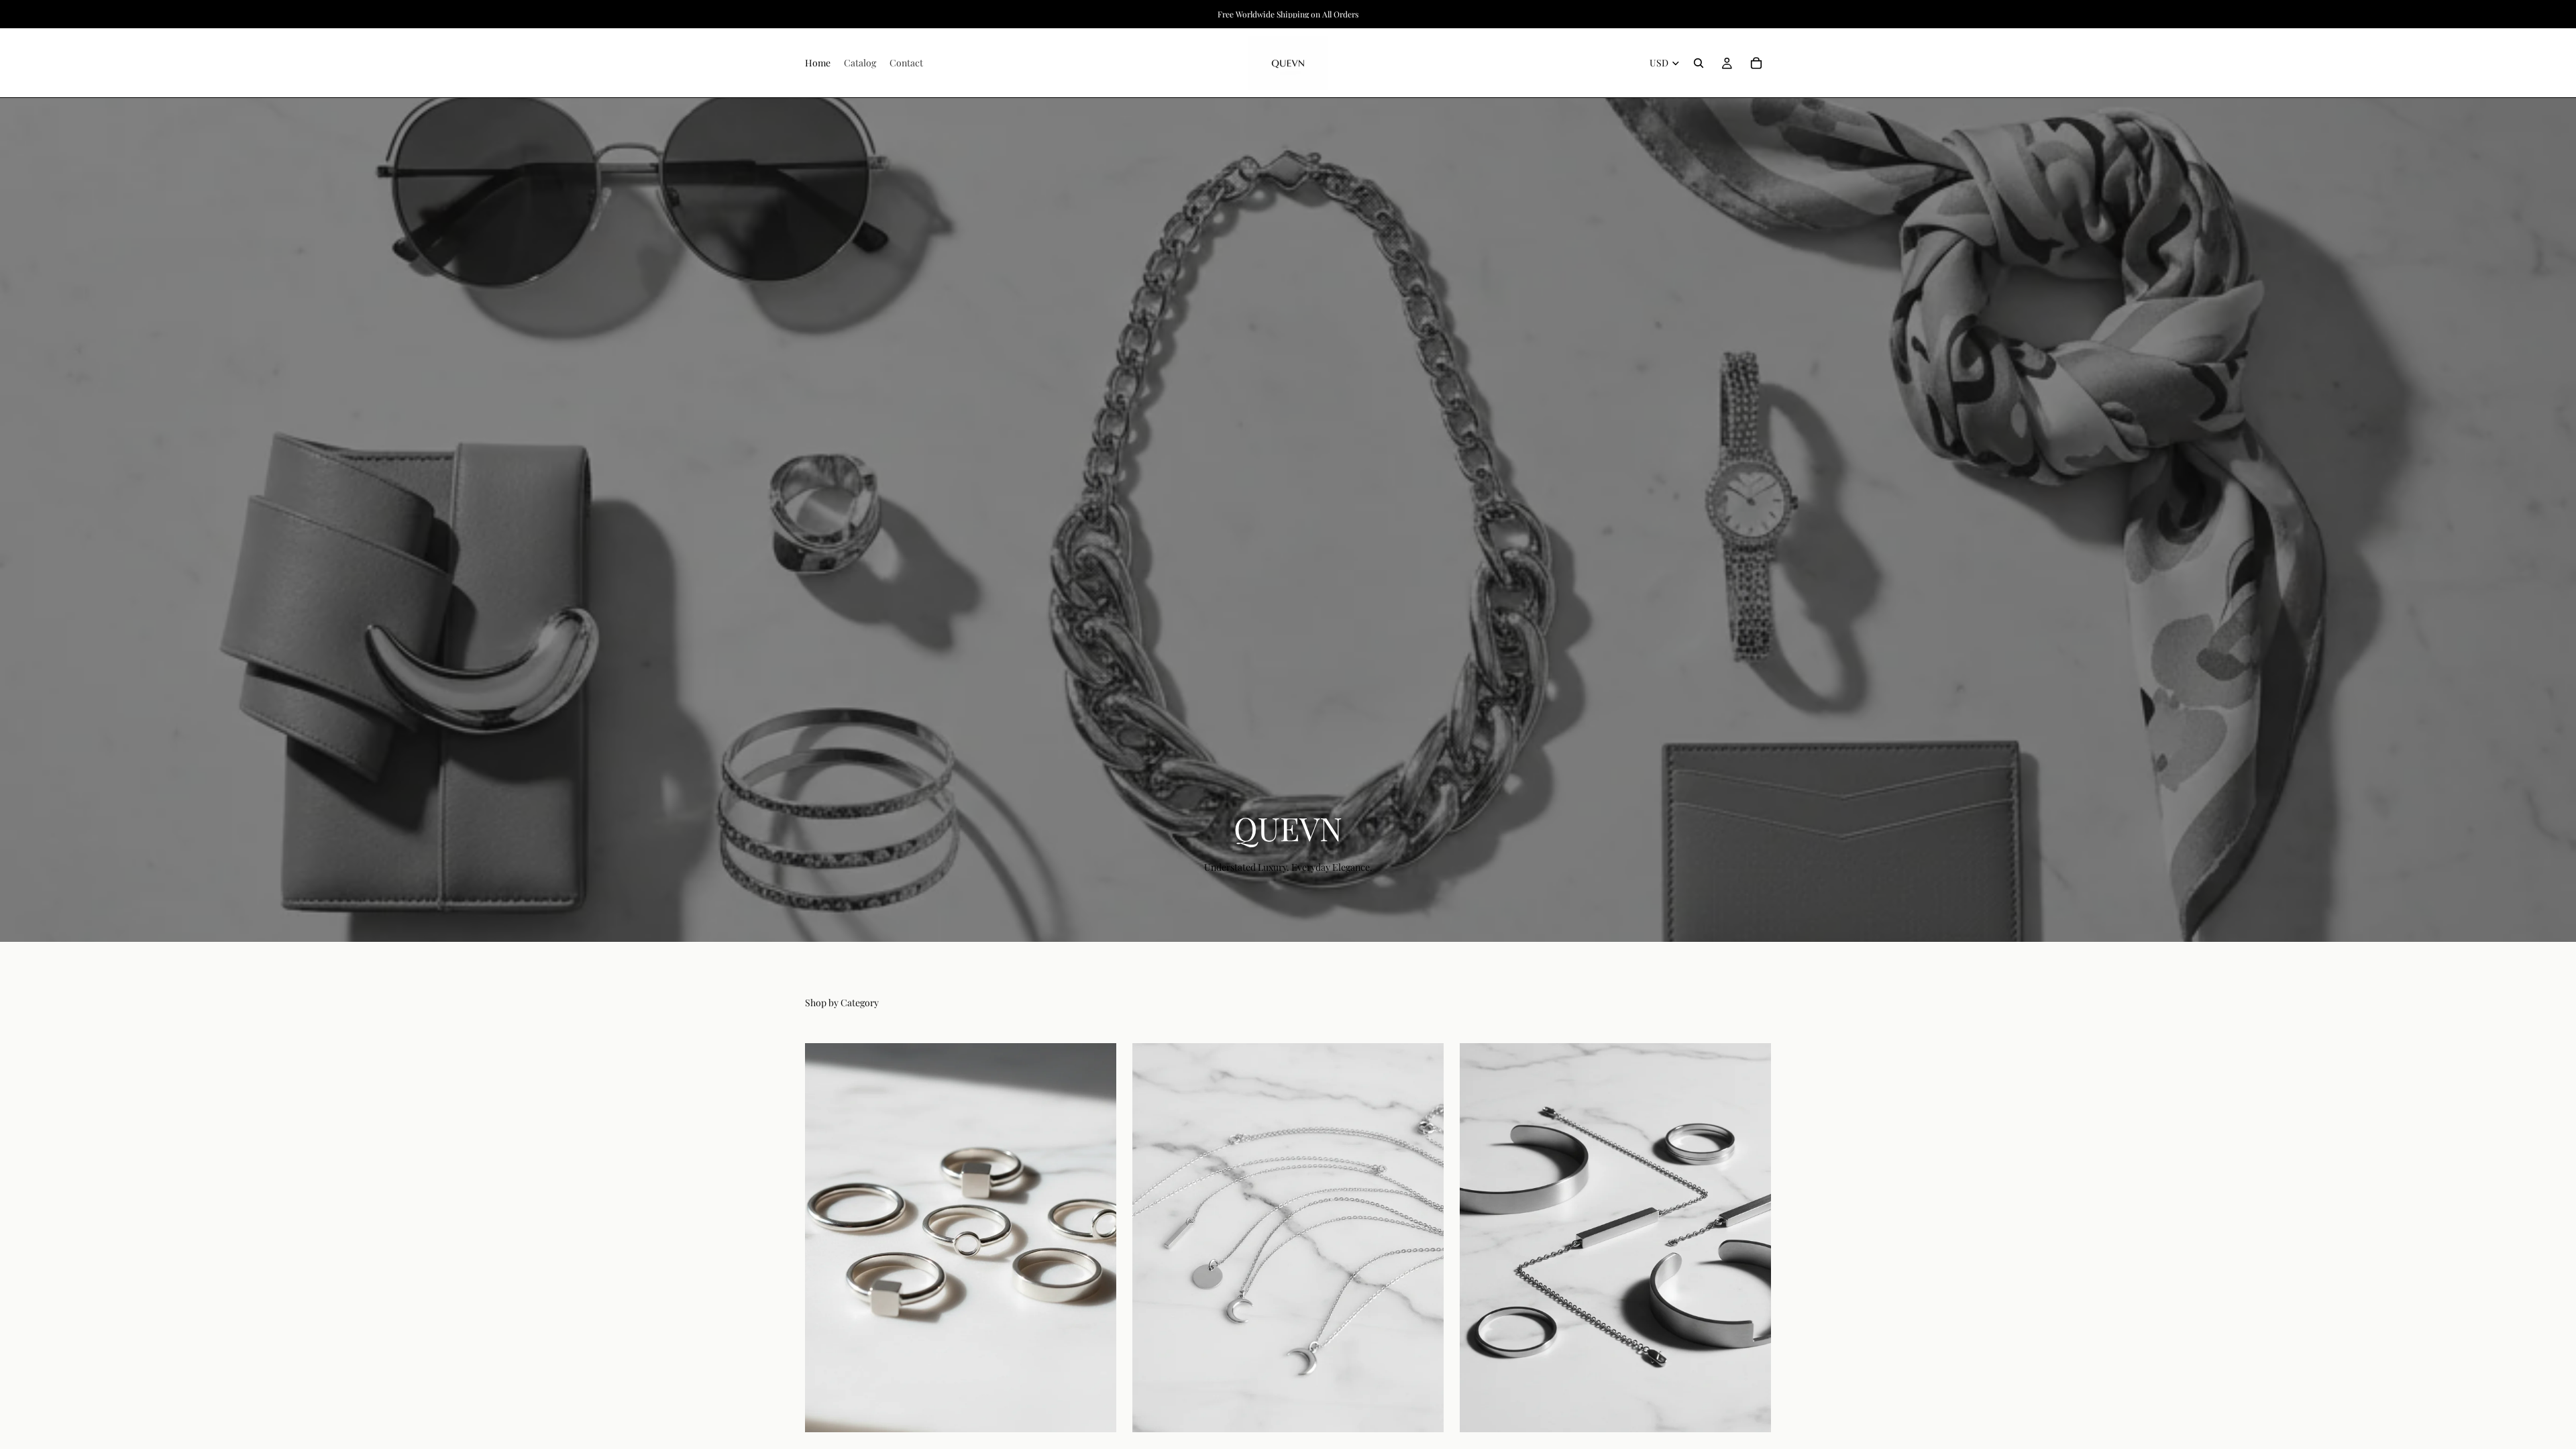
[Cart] (1756, 63)
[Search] (1699, 63)
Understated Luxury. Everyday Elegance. (1288, 867)
